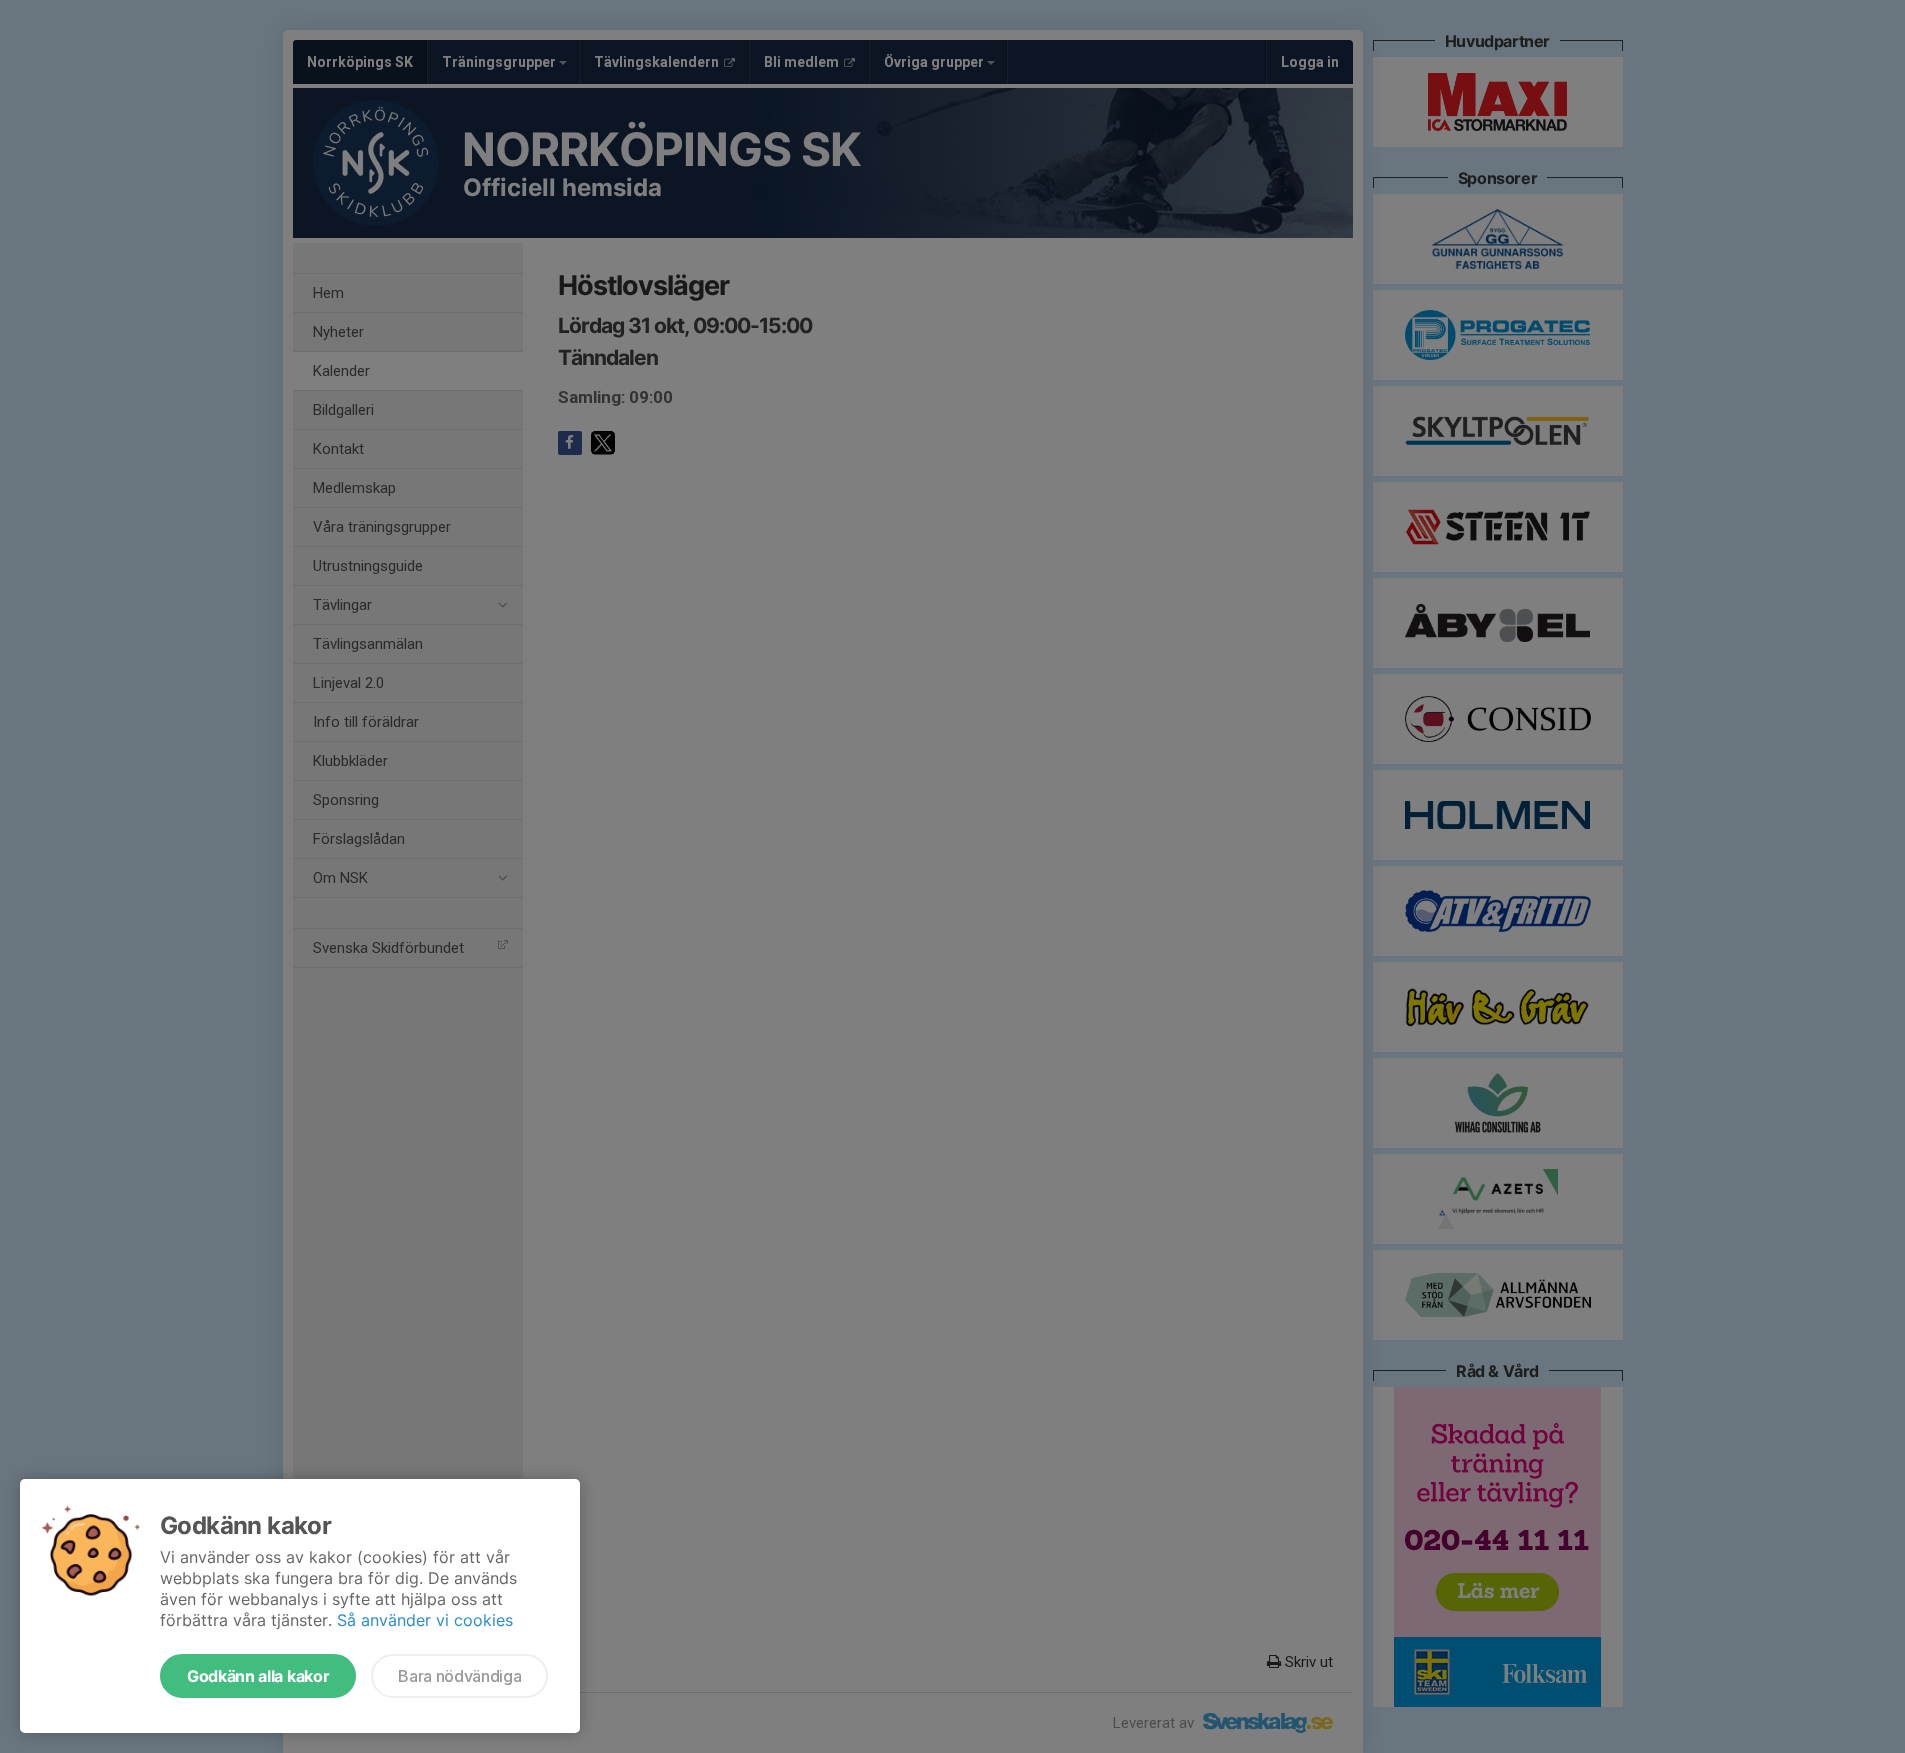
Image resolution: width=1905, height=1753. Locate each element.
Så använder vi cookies (425, 1620)
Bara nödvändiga (459, 1676)
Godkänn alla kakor (258, 1676)
